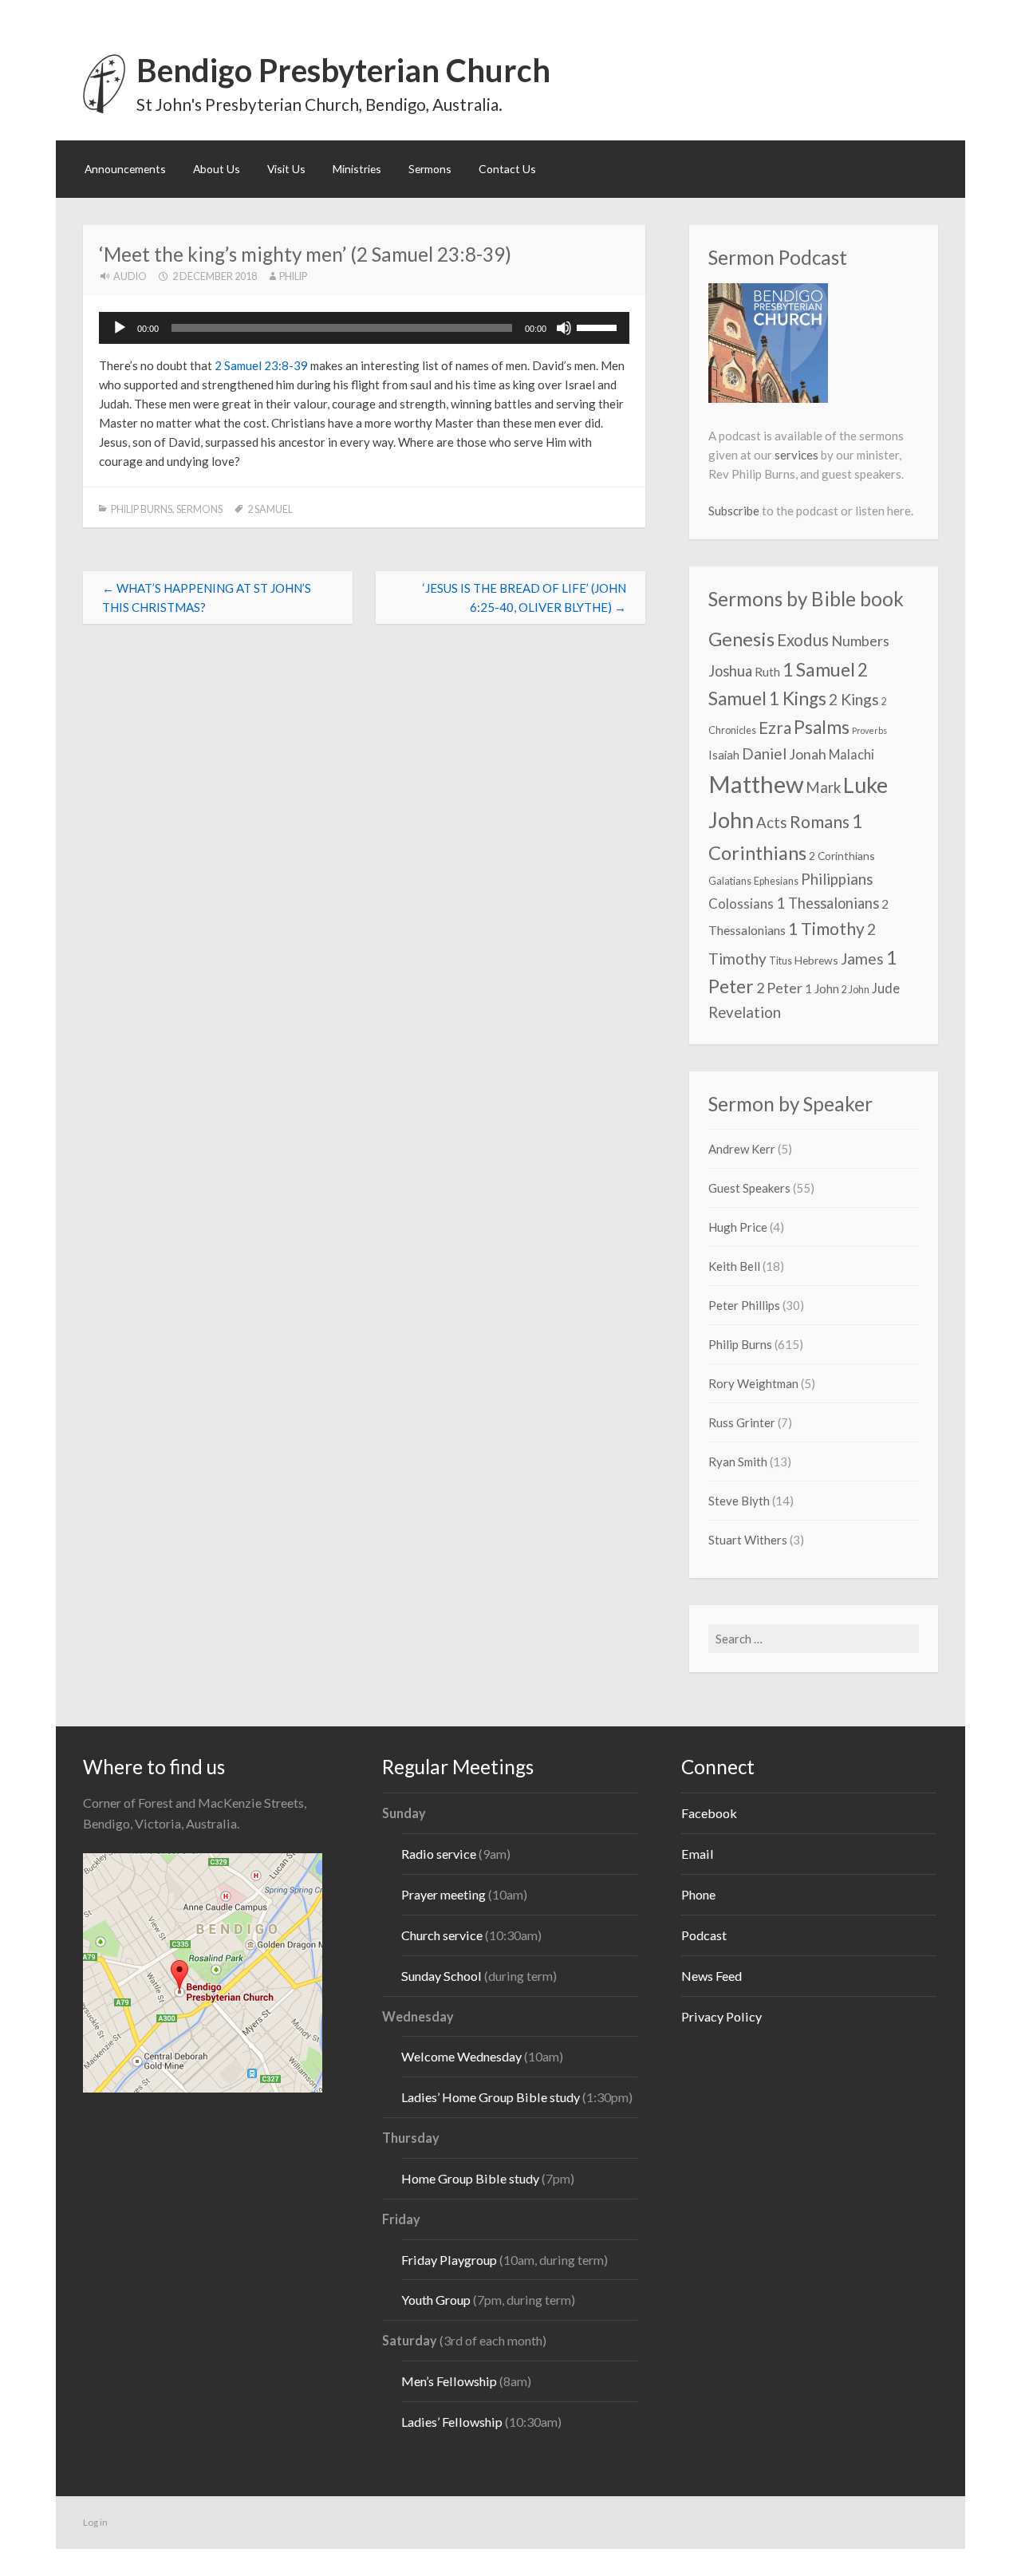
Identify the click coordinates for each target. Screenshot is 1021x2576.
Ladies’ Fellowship (452, 2422)
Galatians (730, 881)
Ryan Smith (738, 1462)
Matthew (756, 784)
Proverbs (869, 730)
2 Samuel (270, 509)
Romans (820, 822)
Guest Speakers (749, 1188)
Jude (886, 988)
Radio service (439, 1854)
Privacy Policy (721, 2016)
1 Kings (798, 698)
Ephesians (776, 881)
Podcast (704, 1935)
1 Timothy (826, 929)
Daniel (764, 753)
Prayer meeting (443, 1894)
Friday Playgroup (449, 2260)
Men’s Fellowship (449, 2381)
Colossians (741, 903)
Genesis (741, 639)
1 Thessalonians (828, 903)
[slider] (599, 326)
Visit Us (286, 169)
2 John (855, 990)
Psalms (822, 727)
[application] (364, 328)
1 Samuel (819, 669)
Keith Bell (734, 1266)
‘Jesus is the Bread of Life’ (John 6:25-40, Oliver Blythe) (524, 598)
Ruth (767, 672)
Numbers (860, 641)
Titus (781, 961)
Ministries (357, 169)
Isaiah (724, 755)
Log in (95, 2522)
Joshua (730, 671)
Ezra (775, 728)
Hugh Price (738, 1227)
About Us (217, 169)
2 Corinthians (842, 856)
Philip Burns (142, 509)
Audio (130, 276)
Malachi (851, 754)
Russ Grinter (742, 1422)
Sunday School (442, 1976)
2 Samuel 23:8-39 (261, 365)
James (862, 959)
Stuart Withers (748, 1540)
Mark (823, 787)
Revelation (745, 1012)
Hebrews (816, 960)
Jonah (808, 754)
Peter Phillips (744, 1305)
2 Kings (854, 699)
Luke (865, 785)
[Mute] (564, 328)
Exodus (803, 640)
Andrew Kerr (742, 1149)
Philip (293, 276)
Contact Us (507, 169)
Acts (772, 823)
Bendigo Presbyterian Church (343, 70)
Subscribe (734, 511)
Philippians (837, 879)
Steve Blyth (739, 1501)
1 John (822, 988)
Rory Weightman (753, 1383)
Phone (698, 1894)
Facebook (709, 1813)
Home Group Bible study (470, 2178)
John (731, 820)
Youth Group (436, 2300)
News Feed (712, 1976)
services (796, 455)
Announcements (125, 169)
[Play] (120, 328)
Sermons (430, 169)
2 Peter (779, 988)
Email (698, 1854)
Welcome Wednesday (461, 2056)
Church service (442, 1935)
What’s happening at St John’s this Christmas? (207, 598)
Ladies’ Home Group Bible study (492, 2097)
